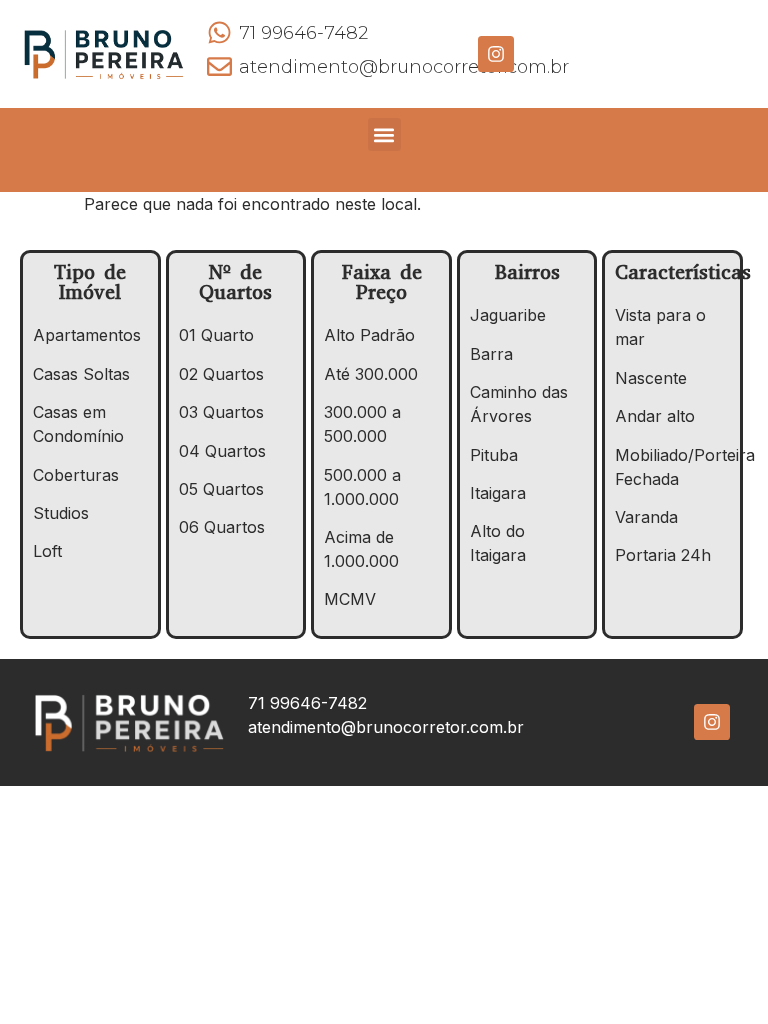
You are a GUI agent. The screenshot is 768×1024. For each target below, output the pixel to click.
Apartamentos (87, 335)
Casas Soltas (81, 374)
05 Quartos (221, 489)
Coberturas (76, 475)
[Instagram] (496, 54)
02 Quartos (221, 374)
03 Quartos (221, 412)
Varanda (646, 517)
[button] (384, 134)
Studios (61, 513)
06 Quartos (222, 527)
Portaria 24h (663, 555)
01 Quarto (216, 335)
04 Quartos (222, 451)
